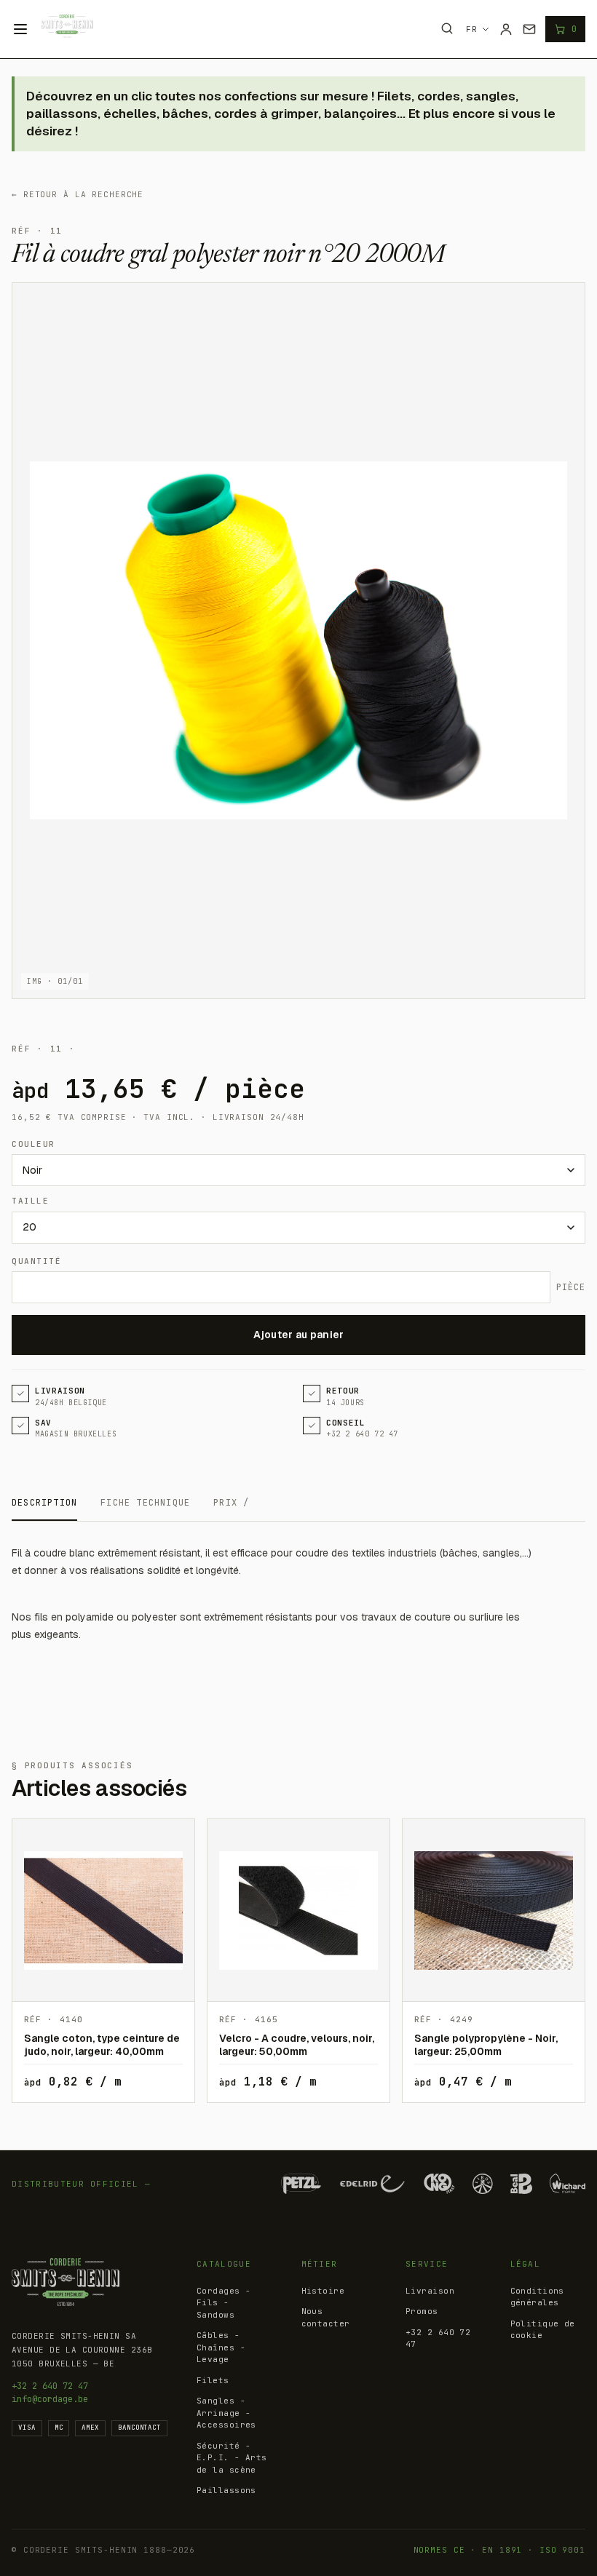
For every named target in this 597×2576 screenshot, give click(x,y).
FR (472, 29)
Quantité (36, 1261)
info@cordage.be (50, 2399)
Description (44, 1503)
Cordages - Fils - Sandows (224, 2303)
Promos (422, 2311)
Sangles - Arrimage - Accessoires (226, 2413)
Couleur (33, 1144)
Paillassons (226, 2490)
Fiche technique (145, 1503)
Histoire (323, 2291)
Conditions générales (537, 2297)
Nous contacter (326, 2317)
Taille (30, 1201)
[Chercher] (447, 28)
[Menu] (20, 29)
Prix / (231, 1503)
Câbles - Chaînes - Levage (221, 2347)
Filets (213, 2380)
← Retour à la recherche (78, 194)
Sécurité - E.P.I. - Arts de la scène (232, 2458)
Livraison (430, 2291)
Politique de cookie (543, 2330)
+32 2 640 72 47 (50, 2386)
